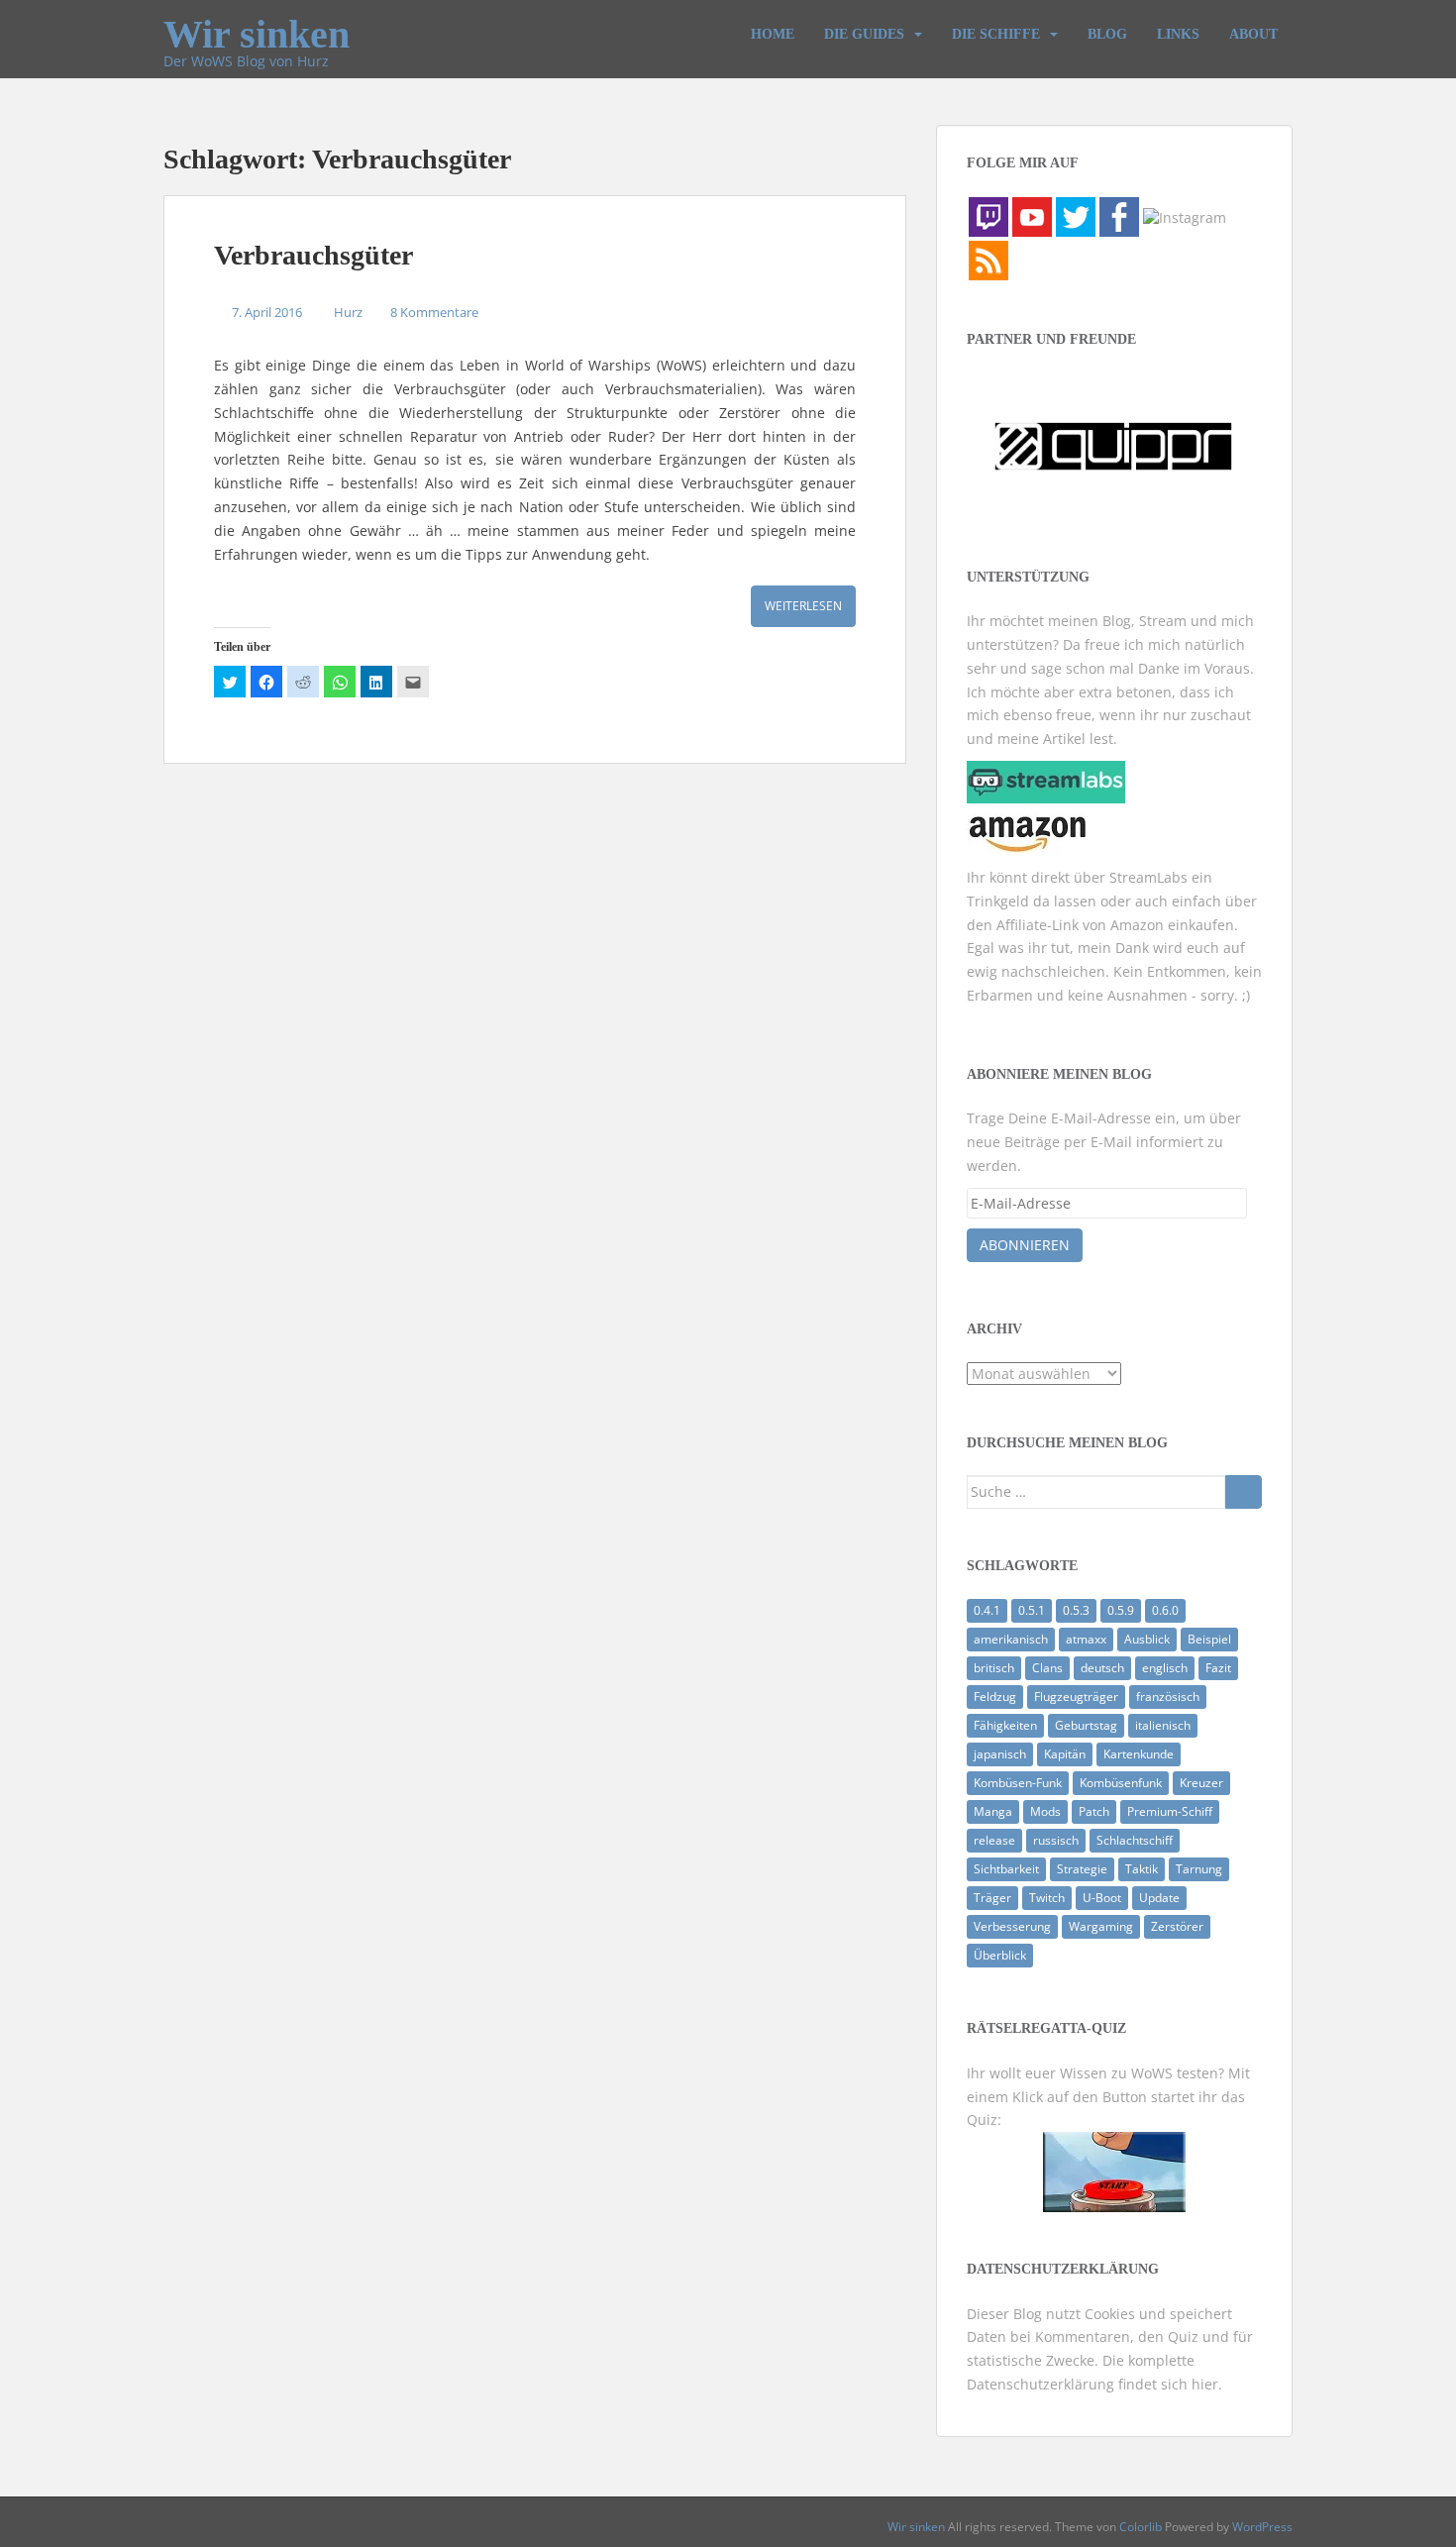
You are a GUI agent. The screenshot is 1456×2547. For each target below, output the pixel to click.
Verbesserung (1012, 1926)
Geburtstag (1086, 1725)
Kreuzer (1201, 1783)
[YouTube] (1032, 215)
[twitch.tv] (988, 215)
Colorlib (1141, 2527)
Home (773, 34)
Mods (1045, 1811)
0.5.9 (1121, 1610)
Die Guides (864, 34)
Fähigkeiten (1005, 1725)
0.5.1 (1032, 1610)
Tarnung (1199, 1869)
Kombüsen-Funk (1018, 1783)
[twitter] (1076, 215)
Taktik (1142, 1869)
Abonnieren (1025, 1245)
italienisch (1163, 1725)
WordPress (1262, 2527)
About (1253, 34)
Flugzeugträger (1076, 1697)
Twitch (1047, 1898)
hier (1205, 2384)
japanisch (1000, 1754)
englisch (1165, 1668)
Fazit (1218, 1668)
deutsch (1102, 1668)
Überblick (1000, 1955)
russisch (1056, 1840)
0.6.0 (1165, 1610)
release (994, 1840)
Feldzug (995, 1697)
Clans (1047, 1668)
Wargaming (1101, 1926)
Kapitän (1065, 1754)
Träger (992, 1898)
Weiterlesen (803, 606)
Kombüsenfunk (1121, 1783)
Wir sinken (257, 26)
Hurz (348, 312)
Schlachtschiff (1135, 1840)
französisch (1168, 1697)
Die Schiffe (996, 34)
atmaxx (1086, 1639)
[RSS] (988, 259)
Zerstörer (1177, 1926)
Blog (1107, 34)
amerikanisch (1011, 1639)
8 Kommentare (434, 312)
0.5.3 (1076, 1610)
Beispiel (1209, 1639)
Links (1178, 34)
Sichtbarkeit (1006, 1869)
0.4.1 (987, 1610)
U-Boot (1102, 1898)
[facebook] (1119, 215)
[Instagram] (1185, 215)
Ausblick (1147, 1639)
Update (1159, 1898)
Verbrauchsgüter (313, 255)
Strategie (1082, 1869)
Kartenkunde (1139, 1754)
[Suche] (1244, 1492)
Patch (1094, 1811)
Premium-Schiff (1170, 1811)
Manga (993, 1811)
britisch (994, 1668)
